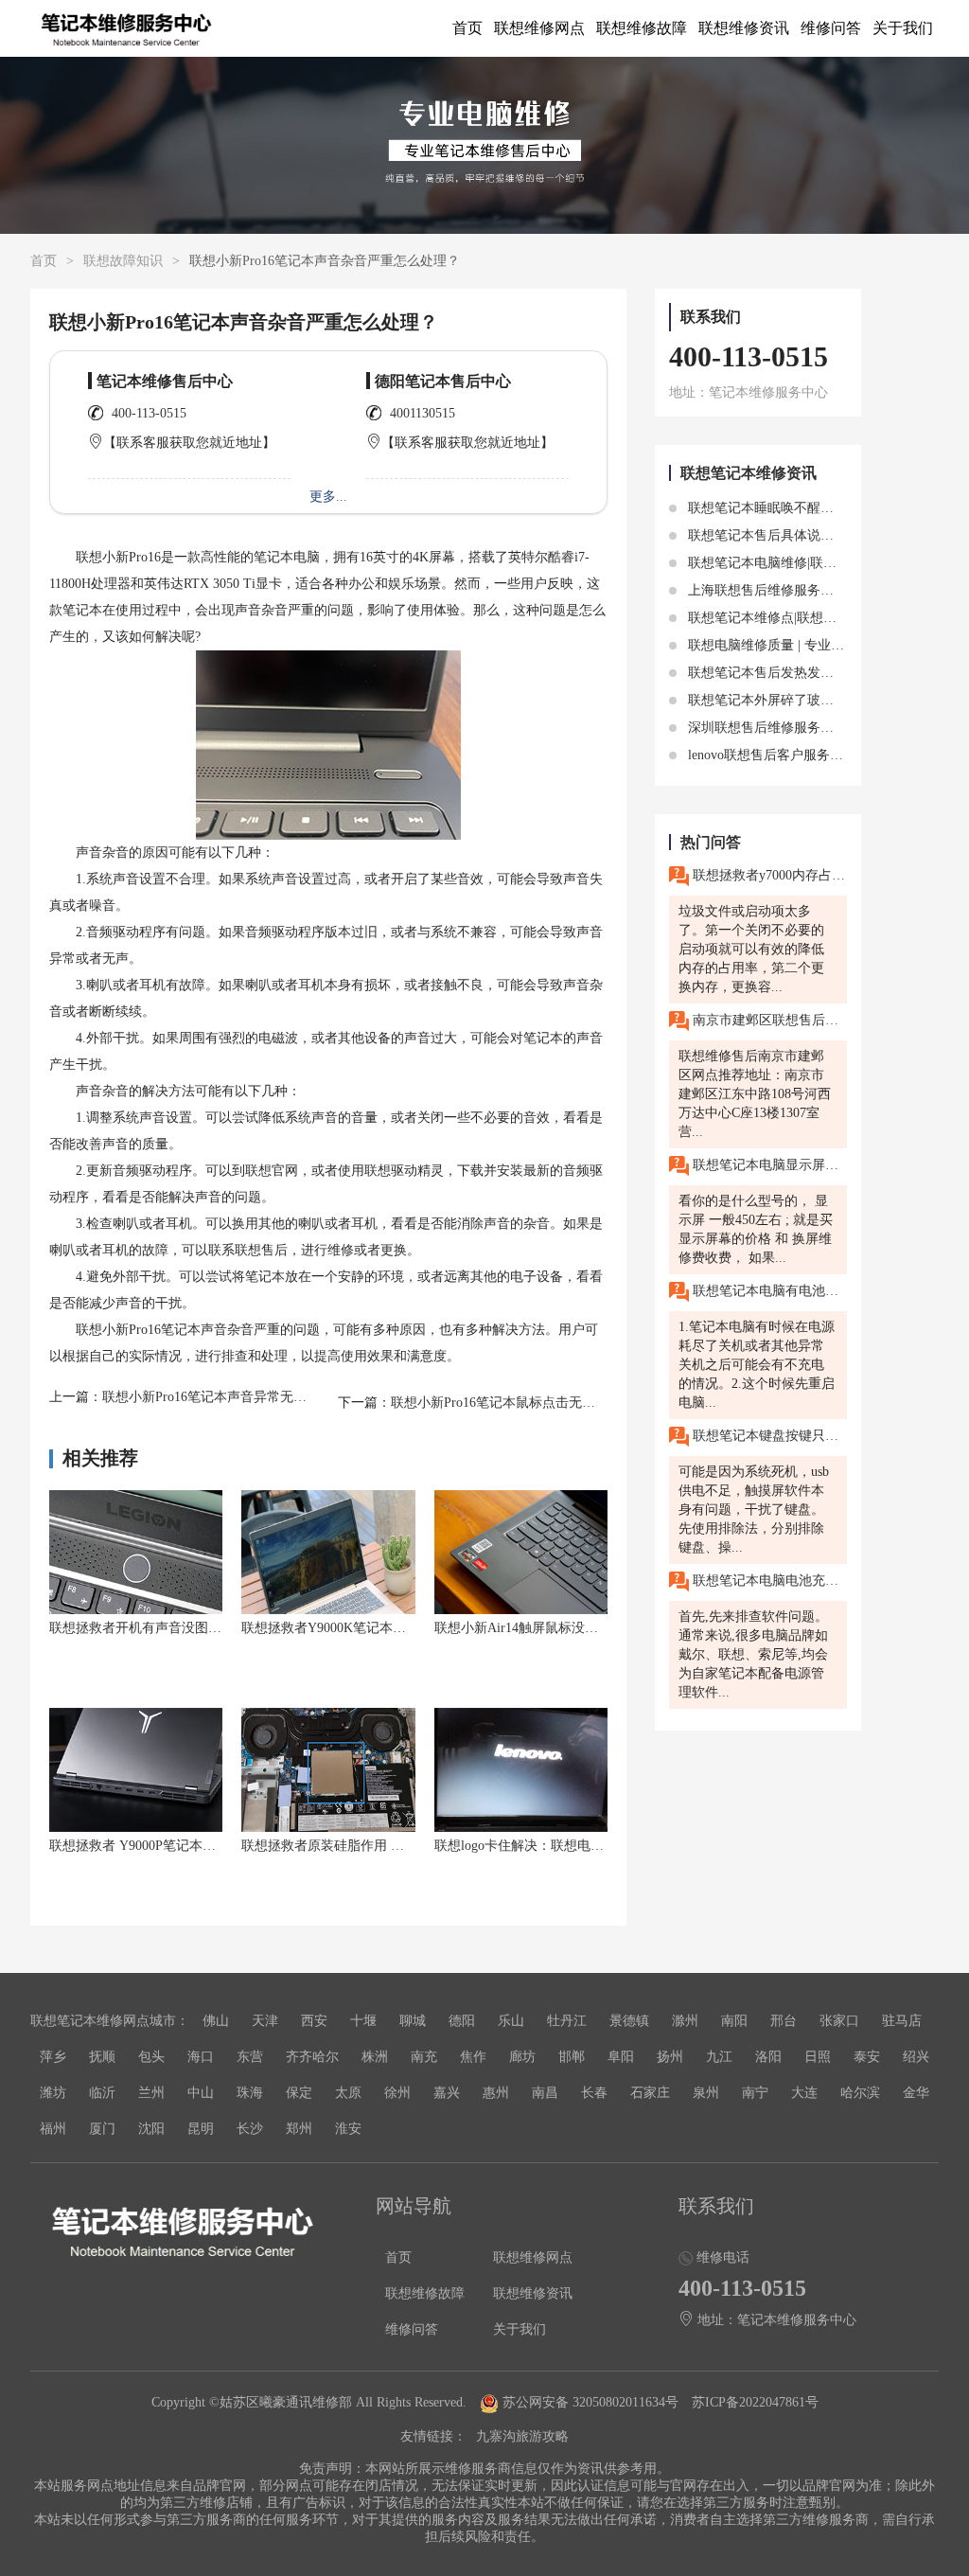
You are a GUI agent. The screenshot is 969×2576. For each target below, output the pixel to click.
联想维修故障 (642, 28)
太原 (348, 2093)
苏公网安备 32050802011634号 (590, 2402)
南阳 (734, 2021)
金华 (916, 2093)
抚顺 (102, 2057)
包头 (151, 2057)
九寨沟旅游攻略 (522, 2436)
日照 (818, 2057)
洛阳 (768, 2057)
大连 (804, 2093)
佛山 (216, 2021)
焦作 (473, 2057)
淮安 (348, 2129)
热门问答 (711, 842)
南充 (424, 2057)
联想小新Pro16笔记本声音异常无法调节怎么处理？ (251, 1397)
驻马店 (902, 2021)
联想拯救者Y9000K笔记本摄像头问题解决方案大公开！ (403, 1628)
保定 (299, 2093)
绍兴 (916, 2057)
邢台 (784, 2021)
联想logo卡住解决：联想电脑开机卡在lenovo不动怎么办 (597, 1846)
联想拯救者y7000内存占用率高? (768, 874)
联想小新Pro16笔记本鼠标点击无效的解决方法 (526, 1403)
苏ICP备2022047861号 (755, 2402)
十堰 (363, 2021)
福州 (53, 2129)
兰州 (151, 2093)
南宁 (755, 2093)
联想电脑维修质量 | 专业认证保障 (784, 645)
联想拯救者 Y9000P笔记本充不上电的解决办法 (185, 1846)
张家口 (839, 2021)
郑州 (299, 2129)
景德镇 (629, 2021)
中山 (201, 2093)
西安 (314, 2021)
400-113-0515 (149, 413)
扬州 (670, 2057)
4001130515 (423, 413)
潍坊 (53, 2093)
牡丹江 (567, 2021)
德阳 (462, 2021)
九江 (719, 2057)
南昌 (545, 2093)
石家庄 (650, 2093)
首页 (467, 28)
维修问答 (831, 28)
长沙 (250, 2129)
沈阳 (151, 2129)
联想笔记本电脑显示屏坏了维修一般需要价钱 (768, 1164)
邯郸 (572, 2057)
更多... (328, 497)
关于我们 (903, 28)
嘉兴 (447, 2093)
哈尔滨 (860, 2093)
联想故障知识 (123, 261)
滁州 (685, 2021)
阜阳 (621, 2057)
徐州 (397, 2093)
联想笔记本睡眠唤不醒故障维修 (779, 508)
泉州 (706, 2093)
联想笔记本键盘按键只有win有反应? (768, 1435)
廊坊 (522, 2057)
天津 (265, 2021)
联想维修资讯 (744, 28)
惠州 (496, 2093)
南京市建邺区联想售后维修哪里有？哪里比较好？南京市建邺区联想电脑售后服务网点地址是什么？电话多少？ (768, 1019)
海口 (201, 2057)
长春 (594, 2093)
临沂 (102, 2093)
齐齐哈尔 (312, 2057)
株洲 (375, 2057)
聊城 (413, 2021)
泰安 (867, 2057)
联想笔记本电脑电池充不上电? (768, 1580)
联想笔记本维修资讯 (749, 473)
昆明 (201, 2129)
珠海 (250, 2093)
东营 (250, 2057)
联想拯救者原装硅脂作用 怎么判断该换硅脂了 (376, 1846)
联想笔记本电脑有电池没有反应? (768, 1290)
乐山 (511, 2021)
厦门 (102, 2129)
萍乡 (53, 2057)
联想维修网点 (539, 28)
